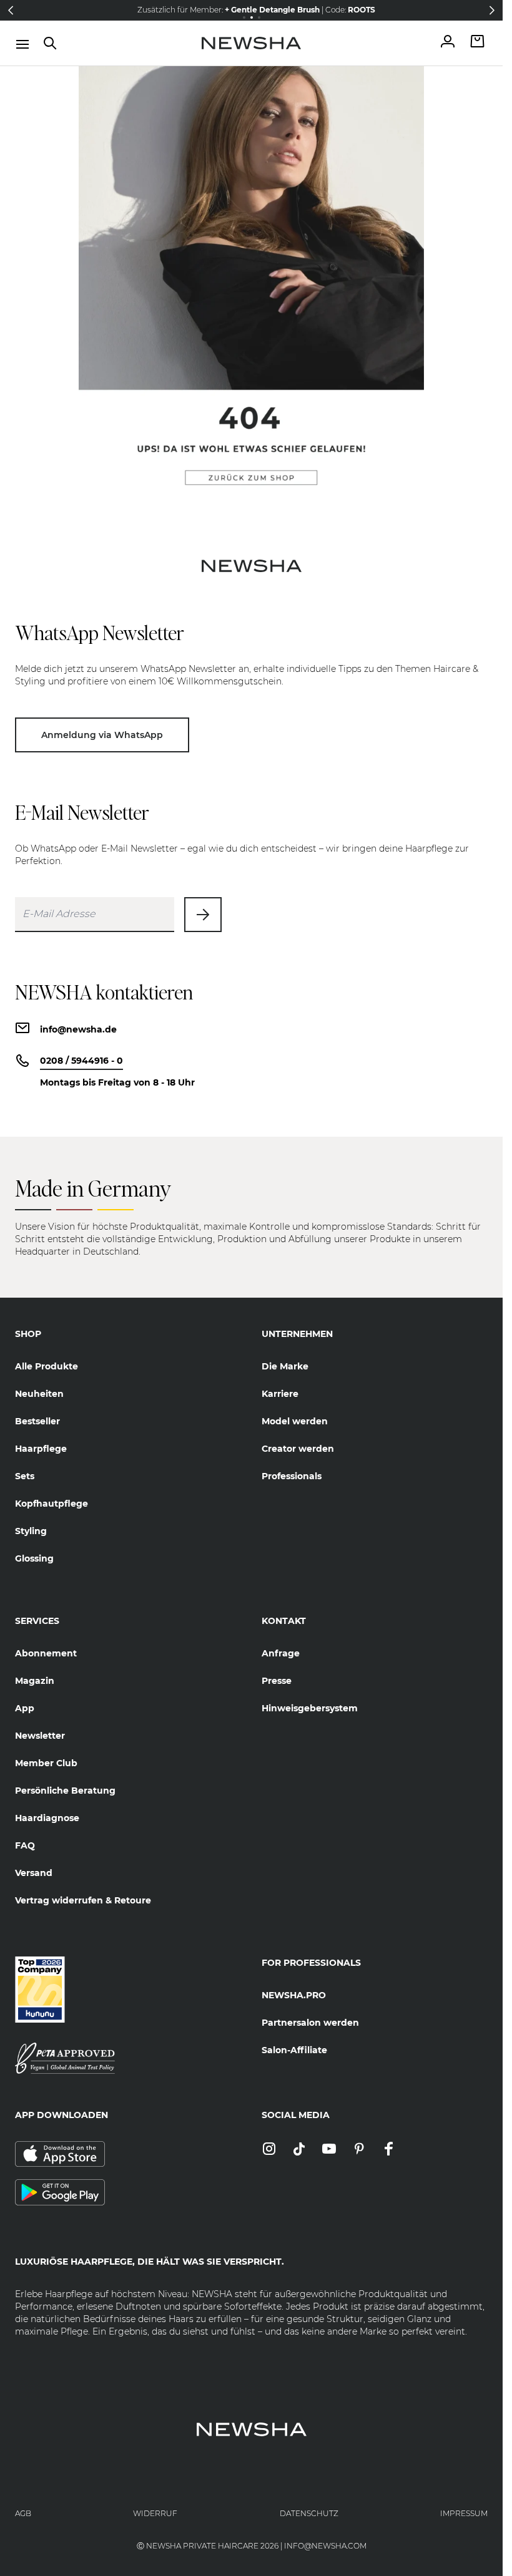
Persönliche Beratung (65, 1791)
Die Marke (285, 1366)
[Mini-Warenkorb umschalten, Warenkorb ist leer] (478, 43)
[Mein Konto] (448, 43)
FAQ (25, 1845)
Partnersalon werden (310, 2023)
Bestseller (37, 1421)
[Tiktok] (299, 2150)
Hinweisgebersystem (310, 1708)
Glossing (34, 1558)
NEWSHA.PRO (294, 1995)
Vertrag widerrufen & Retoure (83, 1900)
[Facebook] (389, 2150)
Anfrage (281, 1653)
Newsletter (40, 1736)
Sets (25, 1476)
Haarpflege (41, 1449)
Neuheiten (39, 1394)
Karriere (280, 1394)
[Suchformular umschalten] (50, 43)
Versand (34, 1873)
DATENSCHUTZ (309, 2513)
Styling (31, 1531)
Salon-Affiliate (294, 2050)
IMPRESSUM (464, 2513)
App (25, 1708)
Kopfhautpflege (52, 1504)
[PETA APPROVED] (128, 2058)
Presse (277, 1681)
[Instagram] (269, 2150)
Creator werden (298, 1449)
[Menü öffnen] (22, 44)
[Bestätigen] (203, 915)
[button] (11, 10)
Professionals (292, 1476)
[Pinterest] (359, 2150)
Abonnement (46, 1653)
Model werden (295, 1421)
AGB (23, 2513)
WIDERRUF (155, 2513)
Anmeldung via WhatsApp (102, 735)
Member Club (46, 1763)
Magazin (35, 1681)
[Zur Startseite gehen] (252, 43)
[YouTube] (329, 2150)
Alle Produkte (47, 1366)
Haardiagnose (47, 1818)
